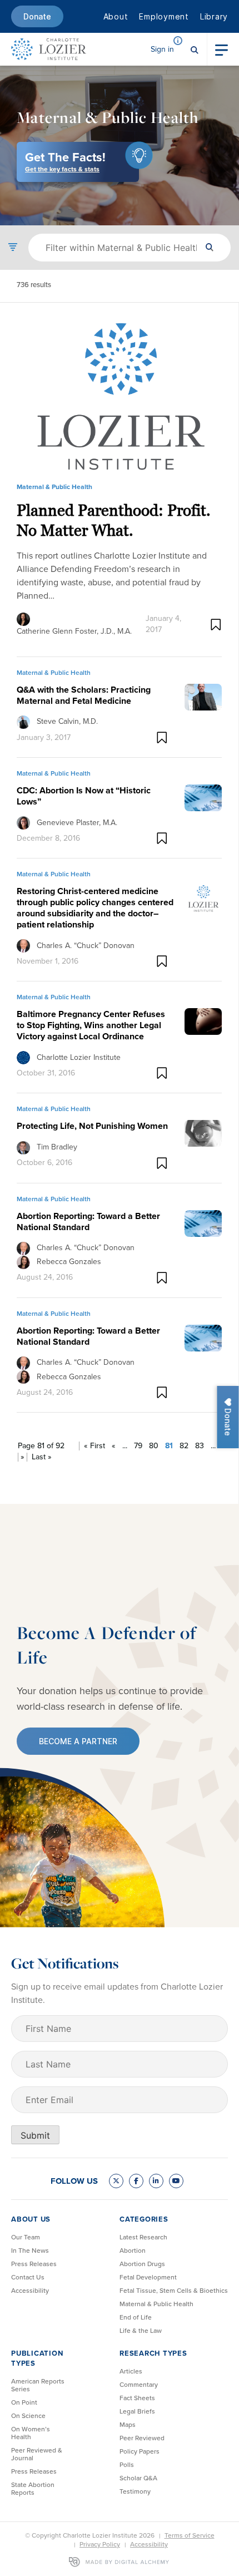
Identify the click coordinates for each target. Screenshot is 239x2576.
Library (214, 16)
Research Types (153, 2353)
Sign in (162, 49)
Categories (144, 2219)
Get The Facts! (65, 161)
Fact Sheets (137, 2398)
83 (200, 1446)
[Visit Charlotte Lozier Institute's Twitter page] (116, 2181)
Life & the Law (141, 2331)
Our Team (26, 2237)
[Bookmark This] (216, 625)
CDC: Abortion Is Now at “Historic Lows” (84, 796)
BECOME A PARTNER (78, 1741)
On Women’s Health (31, 2433)
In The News (30, 2251)
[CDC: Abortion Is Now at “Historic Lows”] (203, 797)
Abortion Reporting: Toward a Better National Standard (88, 1222)
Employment (164, 16)
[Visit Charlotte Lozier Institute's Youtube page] (176, 2181)
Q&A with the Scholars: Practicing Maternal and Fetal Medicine (84, 695)
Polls (127, 2465)
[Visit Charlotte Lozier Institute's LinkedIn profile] (156, 2181)
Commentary (139, 2385)
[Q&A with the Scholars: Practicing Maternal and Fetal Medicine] (203, 696)
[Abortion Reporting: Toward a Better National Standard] (203, 1222)
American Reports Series (38, 2385)
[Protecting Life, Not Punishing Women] (203, 1133)
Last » (42, 1457)
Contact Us (28, 2277)
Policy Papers (140, 2451)
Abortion (133, 2251)
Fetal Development (148, 2277)
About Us (31, 2219)
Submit (35, 2135)
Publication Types (37, 2358)
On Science (28, 2416)
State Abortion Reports (33, 2489)
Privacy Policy (100, 2544)
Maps (128, 2425)
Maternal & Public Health (156, 2304)
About (116, 16)
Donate (37, 16)
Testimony (135, 2491)
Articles (131, 2371)
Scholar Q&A (138, 2478)
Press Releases (34, 2264)
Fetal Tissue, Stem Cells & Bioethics (174, 2291)
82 (184, 1446)
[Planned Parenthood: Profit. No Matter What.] (119, 397)
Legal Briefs (137, 2411)
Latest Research (143, 2237)
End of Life (136, 2317)
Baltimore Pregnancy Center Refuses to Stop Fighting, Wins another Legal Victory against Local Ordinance (91, 1025)
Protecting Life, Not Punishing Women (92, 1126)
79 (138, 1446)
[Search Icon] (195, 49)
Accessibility (30, 2291)
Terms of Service (190, 2535)
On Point (24, 2402)
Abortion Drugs (142, 2264)
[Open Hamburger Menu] (221, 49)
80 (154, 1446)
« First (94, 1446)
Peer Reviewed (142, 2438)
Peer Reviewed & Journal (37, 2454)
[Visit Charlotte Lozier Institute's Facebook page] (136, 2181)
